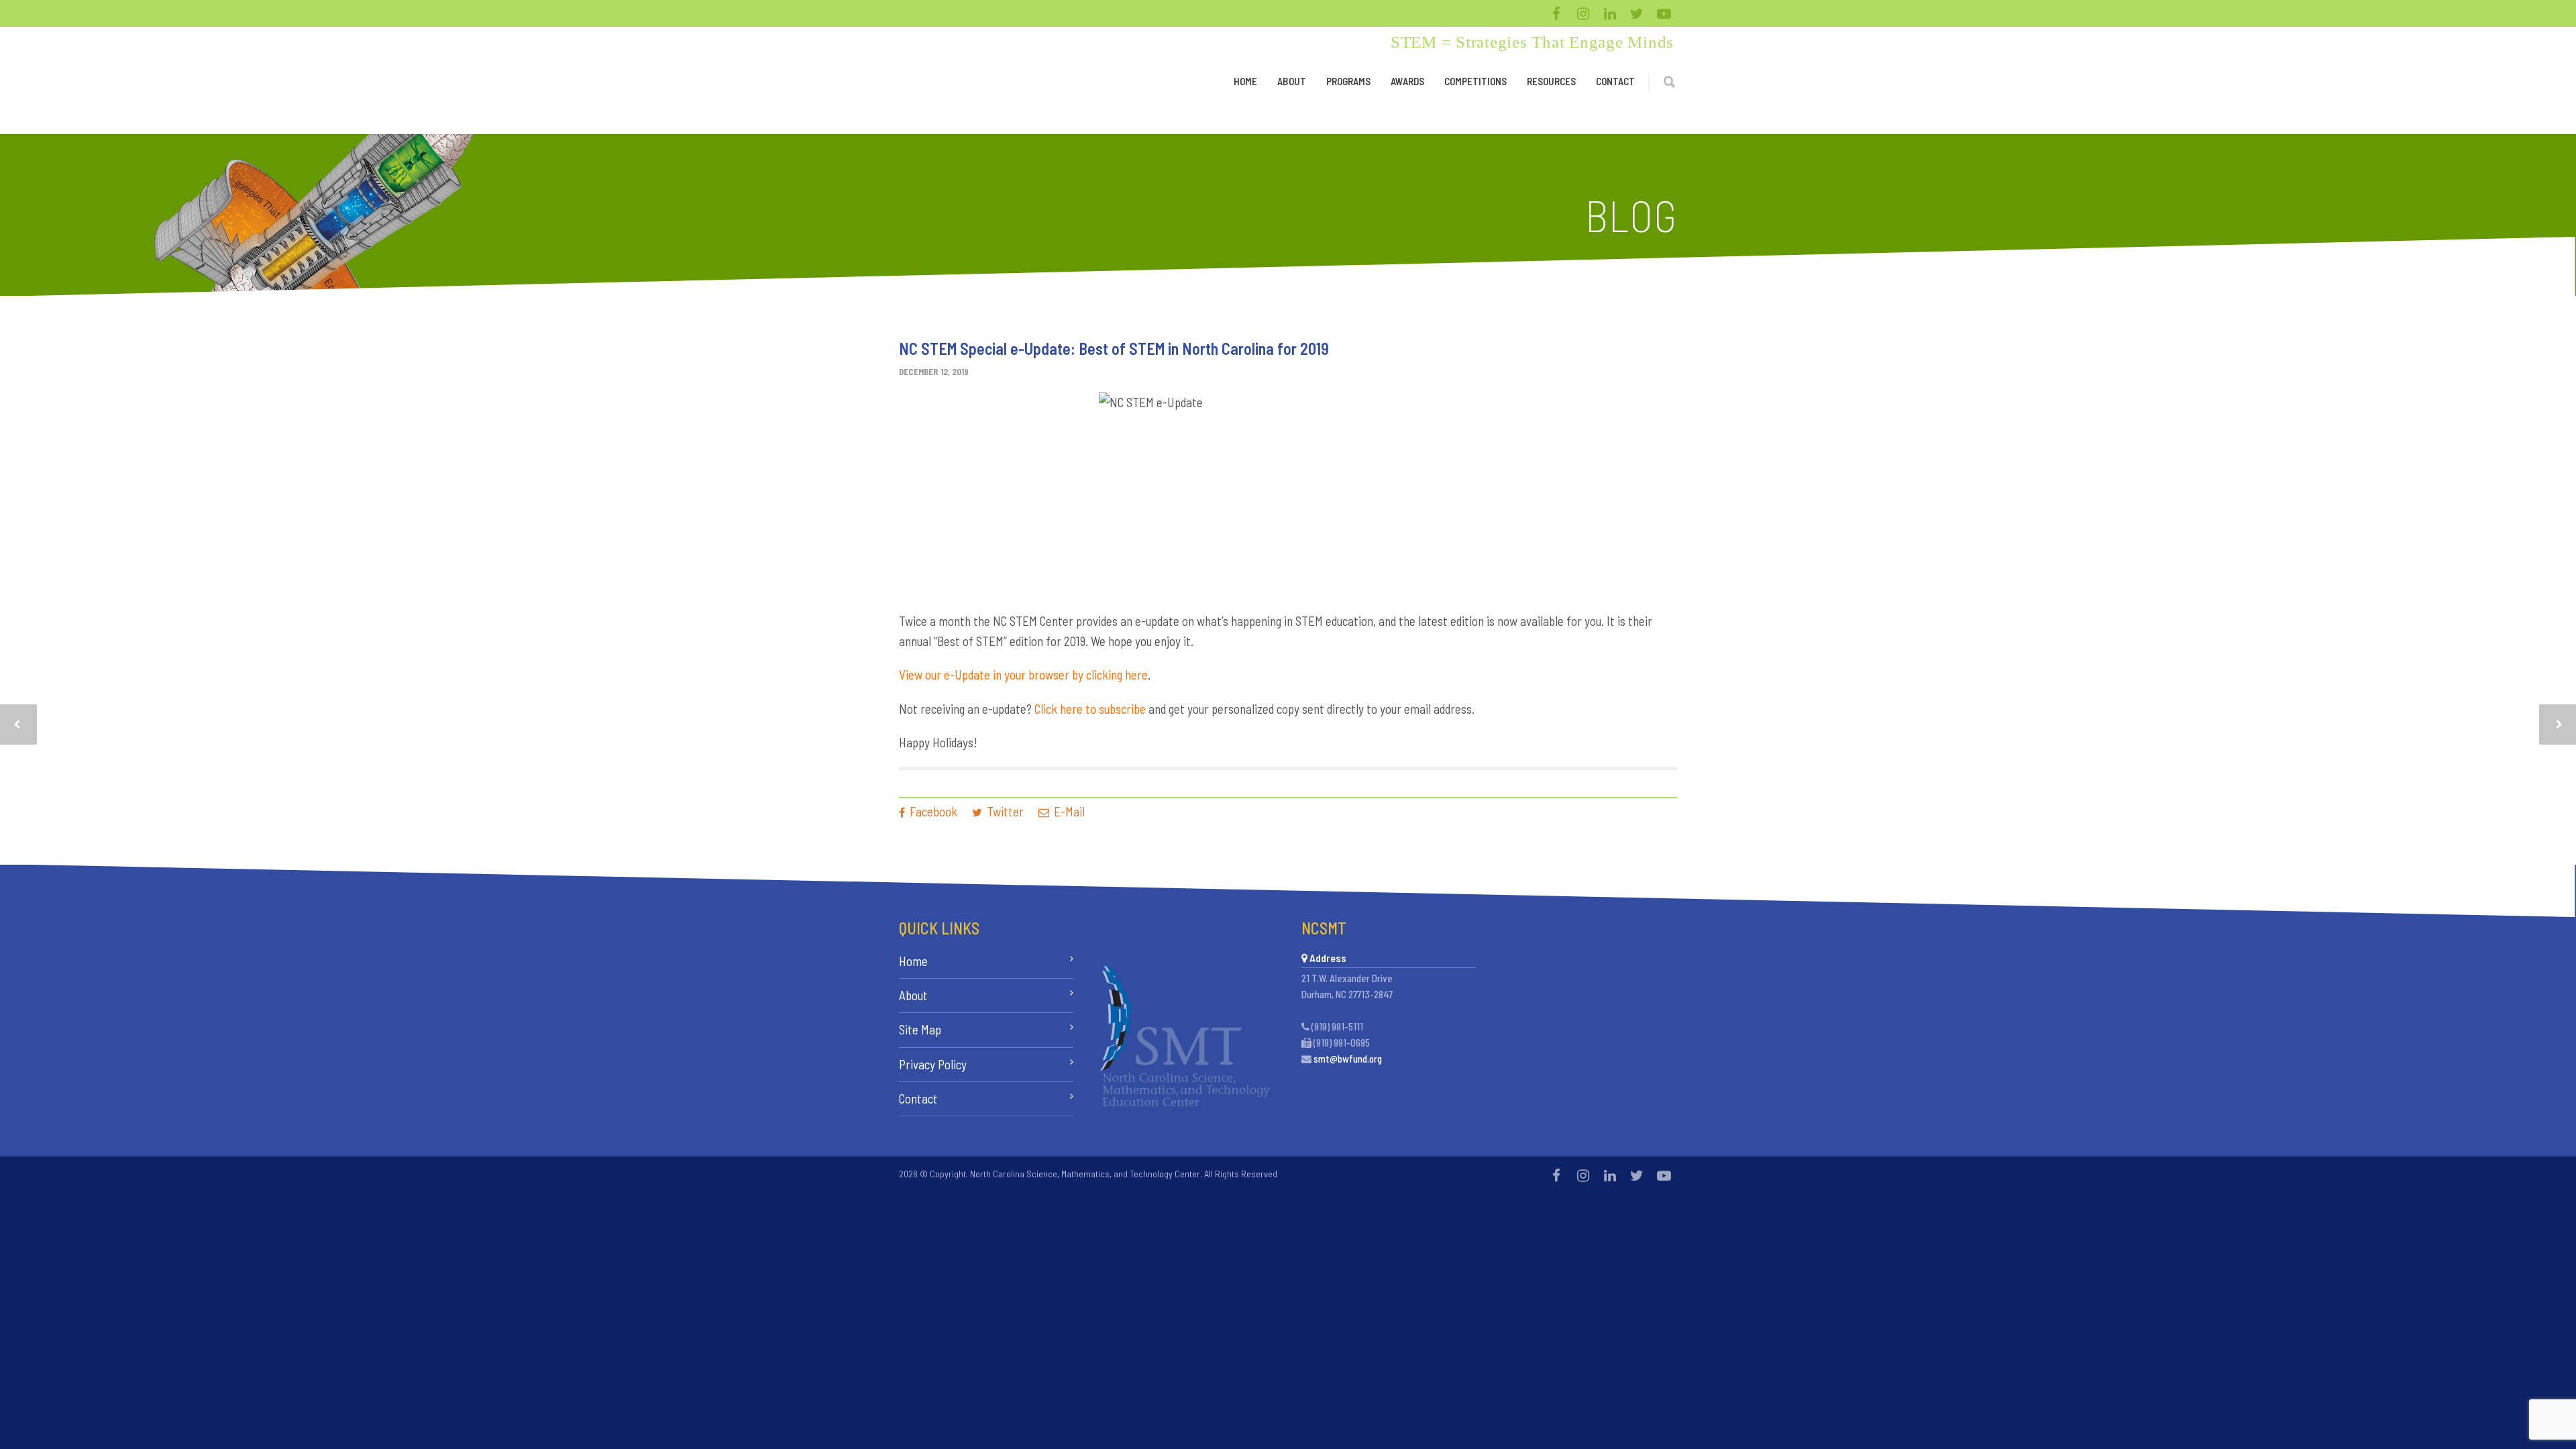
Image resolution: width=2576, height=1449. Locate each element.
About (1292, 81)
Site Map (920, 1029)
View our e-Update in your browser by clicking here (1023, 675)
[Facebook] (1556, 13)
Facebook (932, 811)
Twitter (1004, 811)
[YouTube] (1664, 13)
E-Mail (1068, 811)
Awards (1407, 81)
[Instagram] (1583, 13)
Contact (1615, 81)
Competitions (1475, 81)
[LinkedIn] (1610, 13)
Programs (1348, 81)
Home (1245, 81)
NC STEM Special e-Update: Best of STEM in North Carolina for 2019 (1114, 348)
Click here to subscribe (1090, 709)
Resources (1551, 81)
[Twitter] (1637, 13)
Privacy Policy (933, 1064)
